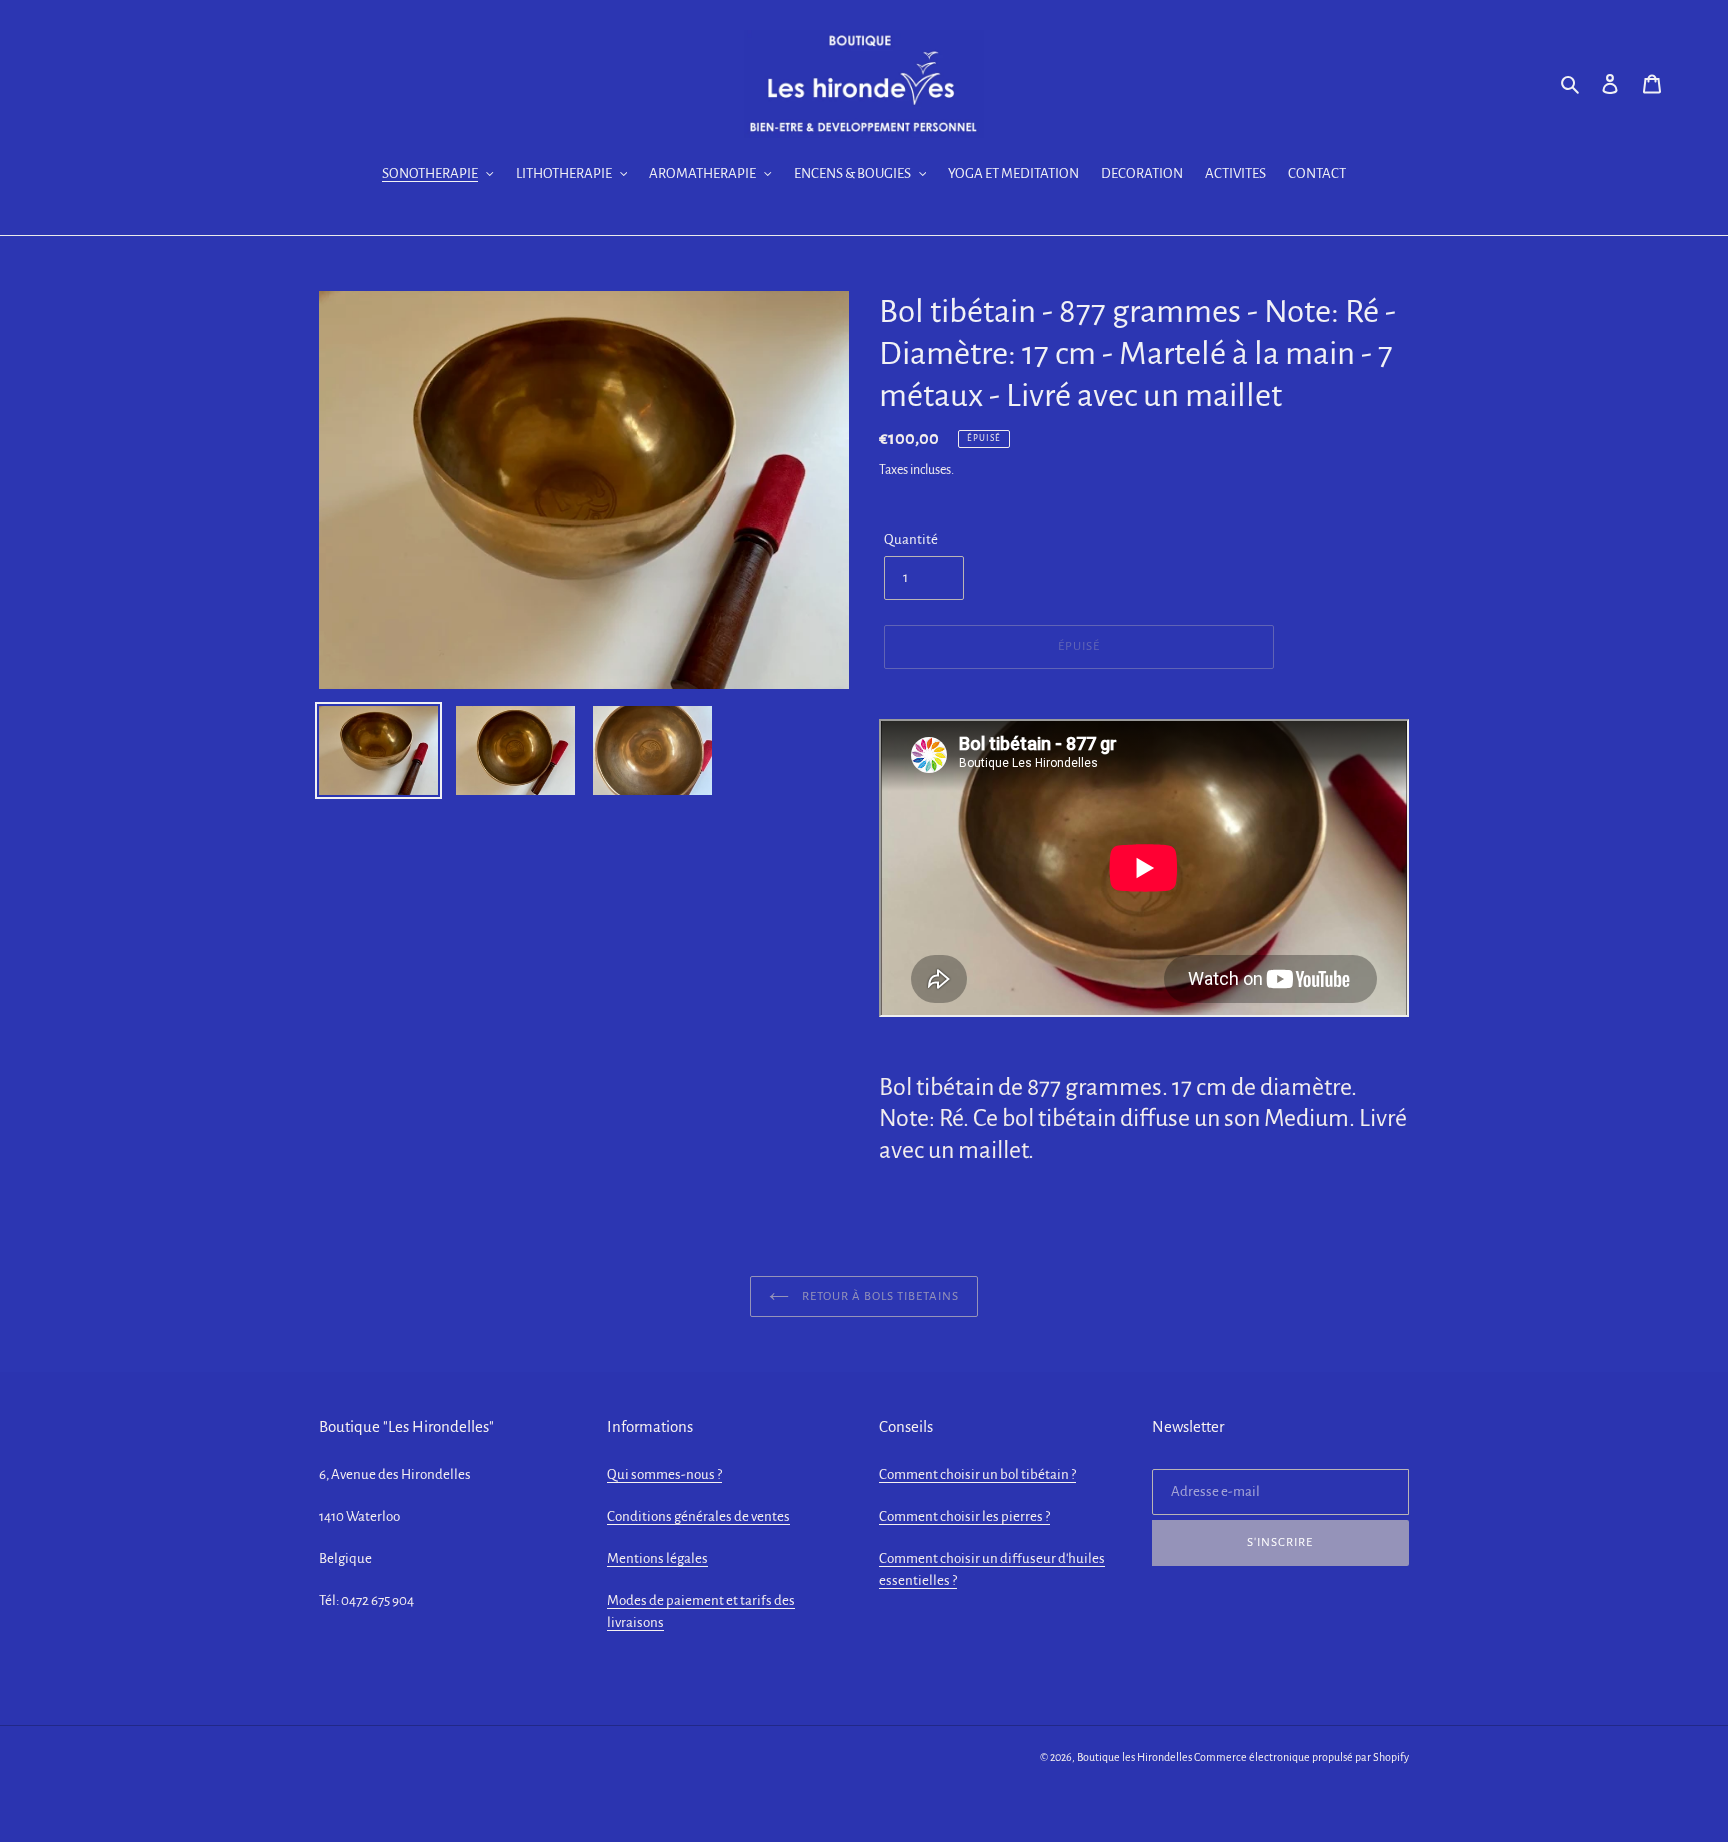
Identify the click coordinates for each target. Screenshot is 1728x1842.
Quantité (911, 539)
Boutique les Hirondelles (1134, 1757)
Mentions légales (657, 1558)
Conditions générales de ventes (698, 1516)
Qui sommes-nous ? (664, 1474)
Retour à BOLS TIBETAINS (879, 1296)
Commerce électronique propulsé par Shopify (1301, 1757)
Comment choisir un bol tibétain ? (977, 1474)
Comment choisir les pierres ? (964, 1516)
